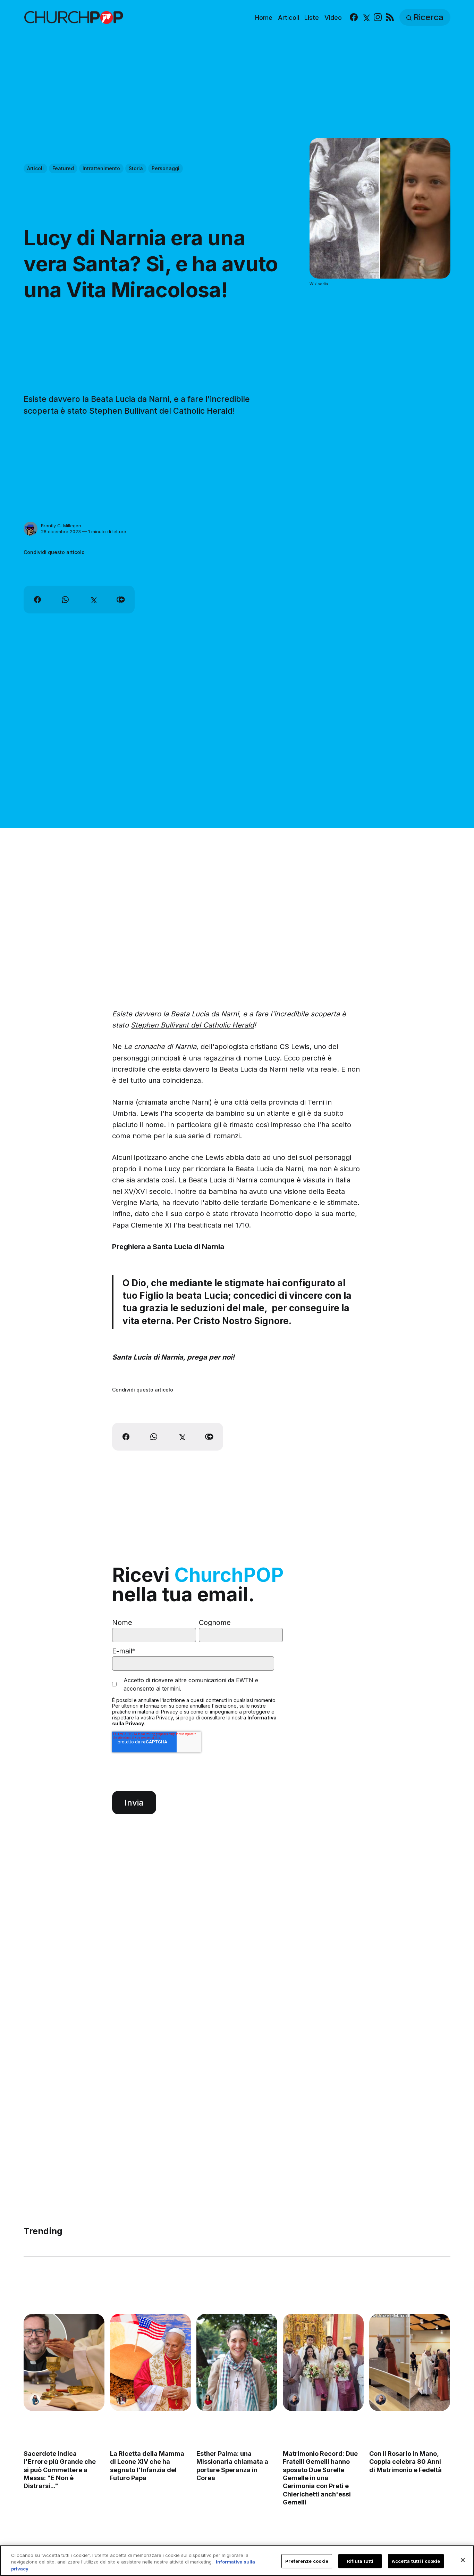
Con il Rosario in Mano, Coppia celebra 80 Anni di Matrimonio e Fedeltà (406, 2461)
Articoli (289, 18)
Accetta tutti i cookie (416, 2561)
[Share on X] (93, 600)
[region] (237, 2561)
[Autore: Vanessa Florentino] (208, 2399)
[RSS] (390, 18)
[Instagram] (378, 18)
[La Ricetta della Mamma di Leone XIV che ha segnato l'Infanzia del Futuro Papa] (150, 2362)
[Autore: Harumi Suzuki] (35, 2399)
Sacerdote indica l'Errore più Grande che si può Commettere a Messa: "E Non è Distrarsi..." (60, 2470)
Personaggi (166, 168)
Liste (312, 18)
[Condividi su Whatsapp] (65, 600)
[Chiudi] (463, 2560)
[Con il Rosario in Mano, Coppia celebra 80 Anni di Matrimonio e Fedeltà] (410, 2362)
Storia (136, 168)
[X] (366, 18)
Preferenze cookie (307, 2561)
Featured (63, 168)
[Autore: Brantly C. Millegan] (31, 529)
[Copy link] (121, 600)
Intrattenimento (101, 168)
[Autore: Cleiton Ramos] (295, 2399)
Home (264, 18)
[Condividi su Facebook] (37, 600)
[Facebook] (354, 18)
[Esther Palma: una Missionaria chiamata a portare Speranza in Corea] (237, 2362)
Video (333, 18)
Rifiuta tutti (360, 2561)
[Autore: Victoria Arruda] (121, 2399)
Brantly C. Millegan (61, 526)
